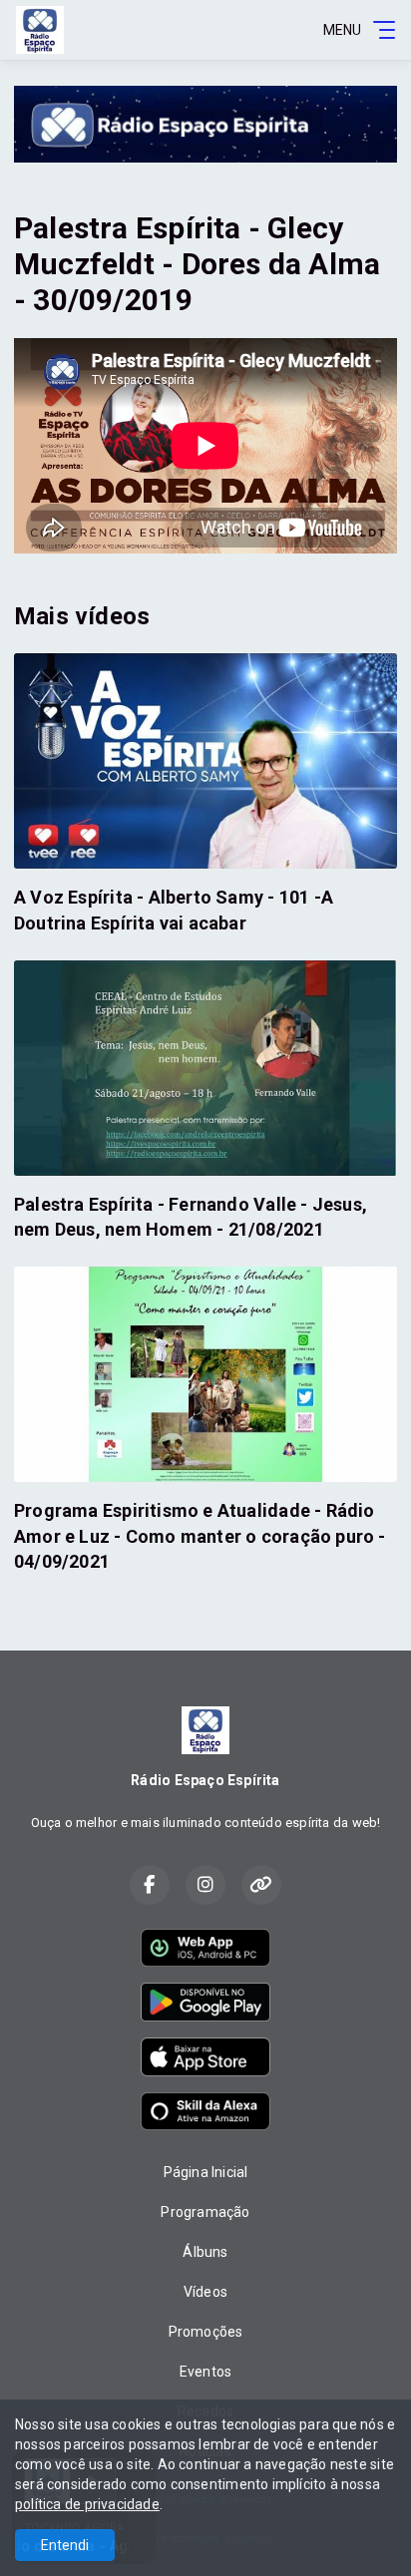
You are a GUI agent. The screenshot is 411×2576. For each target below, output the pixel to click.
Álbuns (205, 2252)
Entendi (65, 2545)
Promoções (206, 2332)
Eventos (205, 2372)
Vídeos (205, 2292)
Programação (205, 2212)
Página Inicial (206, 2172)
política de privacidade (87, 2504)
